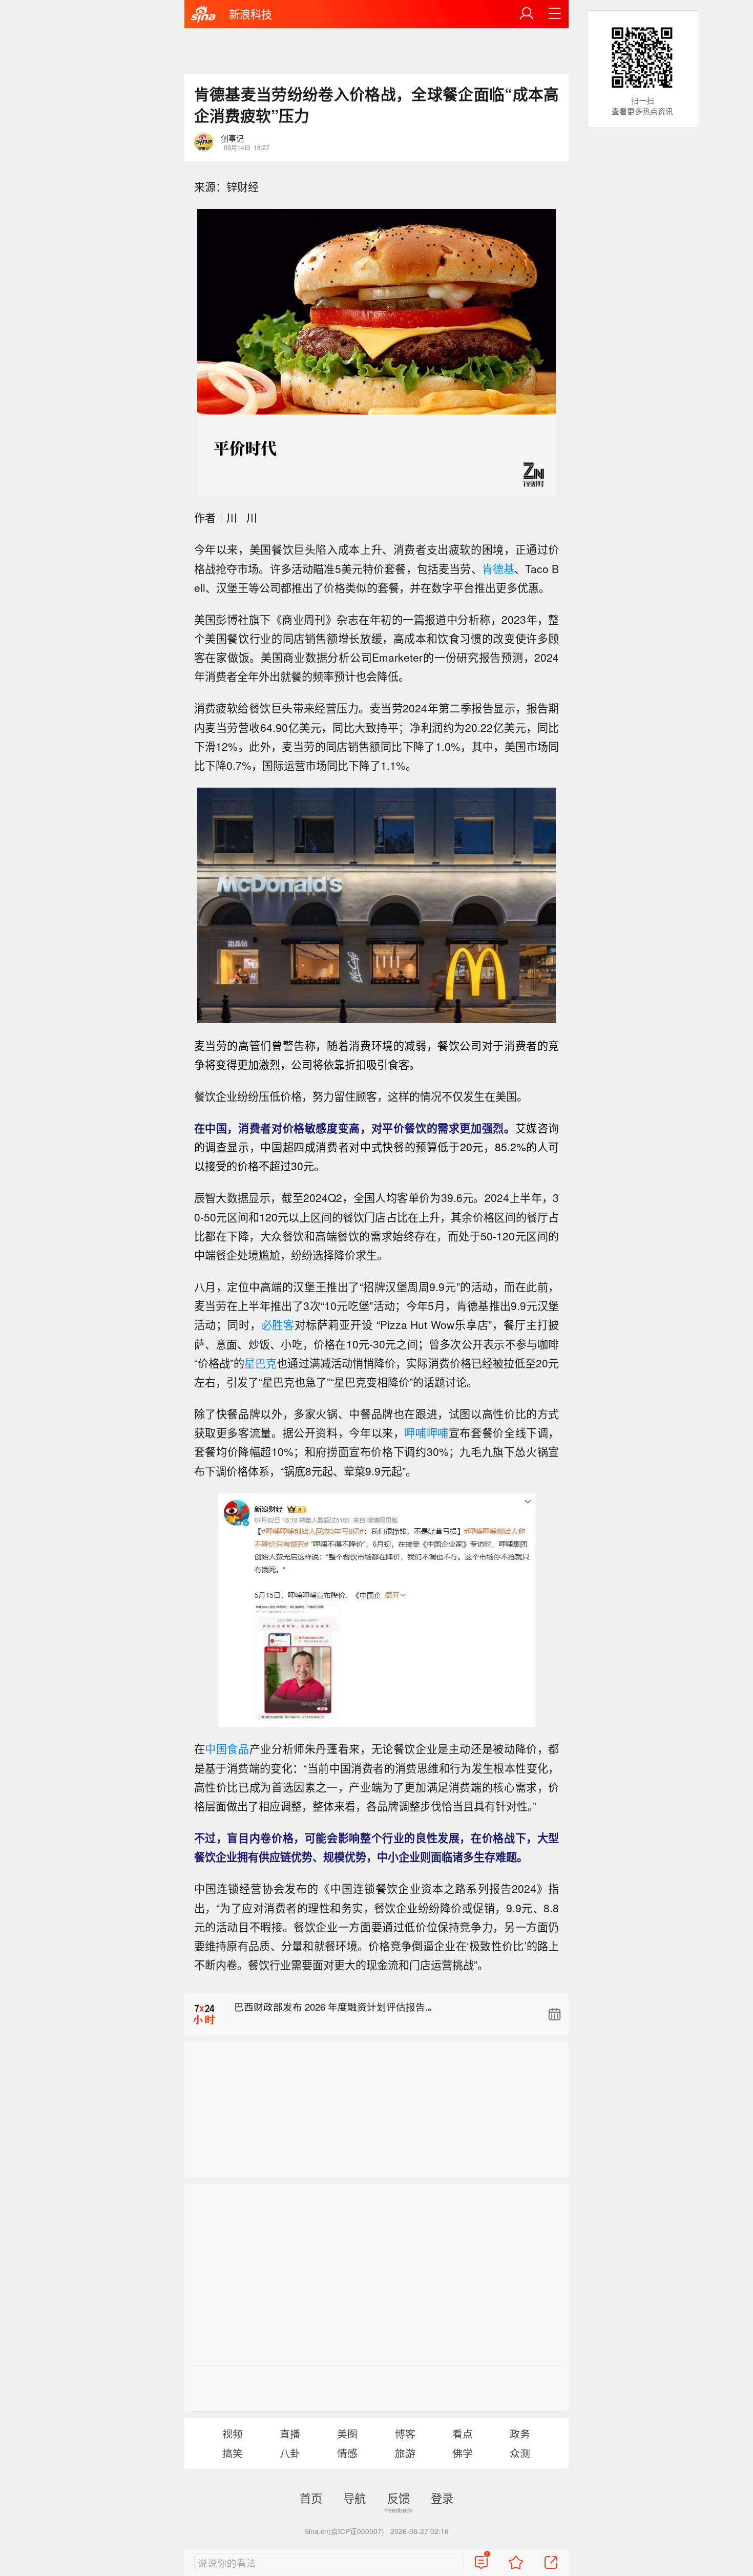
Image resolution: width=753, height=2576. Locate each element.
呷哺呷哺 (426, 1432)
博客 (405, 2433)
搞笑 (233, 2453)
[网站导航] (555, 14)
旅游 (405, 2453)
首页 (311, 2498)
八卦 (290, 2453)
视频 (233, 2433)
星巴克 (260, 1363)
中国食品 (227, 1748)
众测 (520, 2453)
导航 (354, 2498)
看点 (463, 2433)
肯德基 (498, 568)
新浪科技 (250, 14)
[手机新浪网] (203, 15)
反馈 (399, 2498)
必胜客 (278, 1324)
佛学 (463, 2453)
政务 (520, 2433)
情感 (347, 2453)
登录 (442, 2498)
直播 (290, 2433)
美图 (347, 2433)
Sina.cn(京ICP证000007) (344, 2531)
